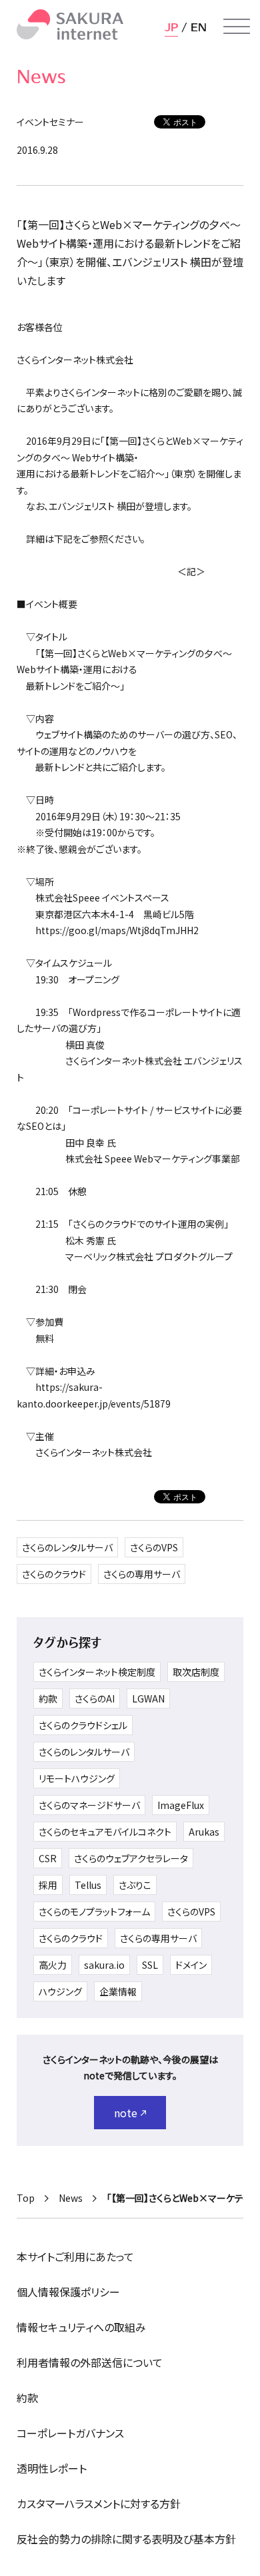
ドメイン (191, 1965)
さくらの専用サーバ (142, 1574)
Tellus (88, 1885)
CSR (48, 1858)
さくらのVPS (154, 1547)
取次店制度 (196, 1672)
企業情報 (118, 1991)
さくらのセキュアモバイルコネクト (105, 1832)
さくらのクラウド (54, 1574)
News (71, 2198)
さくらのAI (95, 1698)
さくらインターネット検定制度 (97, 1672)
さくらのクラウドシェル (83, 1725)
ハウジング (60, 1991)
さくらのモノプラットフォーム (94, 1912)
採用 (48, 1885)
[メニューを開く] (237, 27)
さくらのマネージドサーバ (89, 1805)
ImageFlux (181, 1805)
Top (26, 2198)
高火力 (53, 1965)
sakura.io (104, 1965)
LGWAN (148, 1698)
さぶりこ (135, 1885)
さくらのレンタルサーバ (67, 1547)
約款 (48, 1698)
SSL (150, 1965)
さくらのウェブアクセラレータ (131, 1858)
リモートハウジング (77, 1778)
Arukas (204, 1832)
